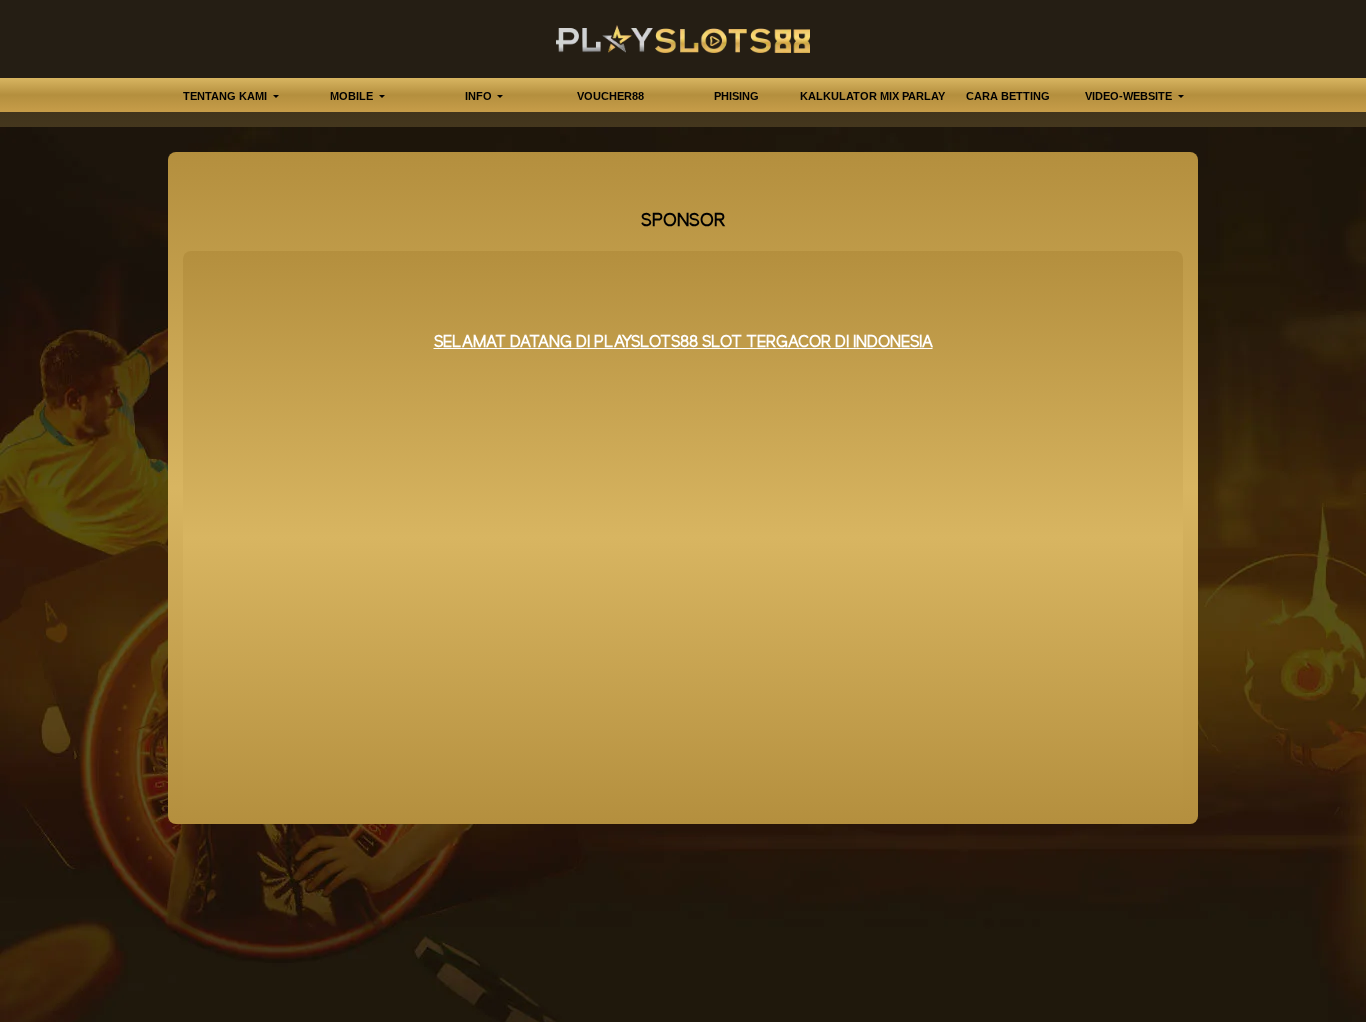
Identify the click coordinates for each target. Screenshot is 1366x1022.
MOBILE (353, 96)
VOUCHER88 (610, 96)
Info (480, 96)
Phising (736, 96)
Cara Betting (1008, 96)
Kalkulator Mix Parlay (872, 96)
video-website (1130, 96)
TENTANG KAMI (226, 96)
